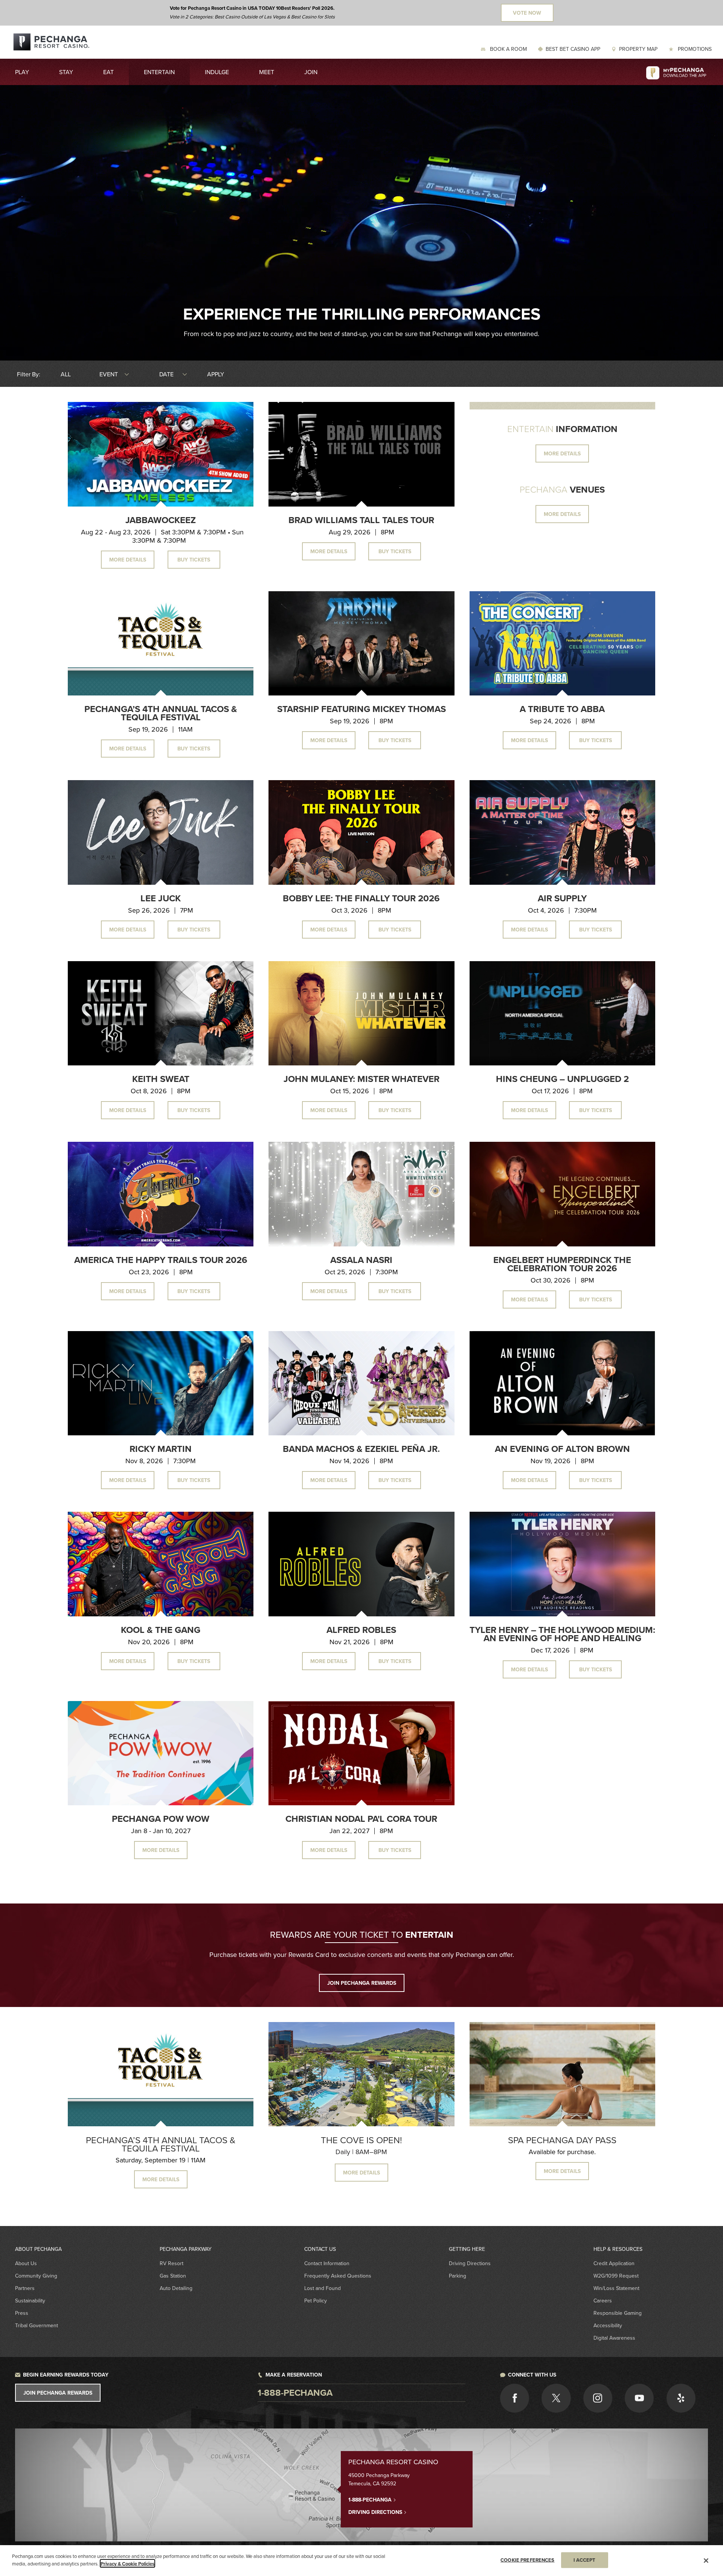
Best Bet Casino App (573, 49)
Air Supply (562, 898)
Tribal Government (37, 2325)
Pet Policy (316, 2301)
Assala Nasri (361, 1260)
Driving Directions (470, 2263)
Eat (108, 72)
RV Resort (172, 2263)
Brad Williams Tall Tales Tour (361, 520)
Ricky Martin (161, 1449)
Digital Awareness (614, 2338)
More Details (128, 560)
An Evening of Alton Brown (562, 1449)
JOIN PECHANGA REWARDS (362, 1983)
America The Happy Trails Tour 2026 (161, 1260)
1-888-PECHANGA (371, 2500)
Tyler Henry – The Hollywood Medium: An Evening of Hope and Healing (562, 1634)
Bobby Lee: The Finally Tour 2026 (361, 898)
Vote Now (527, 13)
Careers (603, 2301)
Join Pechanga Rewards (58, 2393)
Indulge (217, 72)
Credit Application (614, 2263)
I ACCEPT (585, 2560)
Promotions (694, 49)
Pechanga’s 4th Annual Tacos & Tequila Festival (161, 713)
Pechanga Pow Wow (161, 1819)
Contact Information (327, 2263)
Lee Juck (161, 898)
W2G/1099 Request (616, 2276)
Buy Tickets (194, 560)
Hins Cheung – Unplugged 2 (562, 1079)
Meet (267, 72)
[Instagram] (598, 2398)
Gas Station (173, 2276)
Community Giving (36, 2276)
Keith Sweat (161, 1079)
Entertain (159, 72)
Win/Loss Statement (616, 2288)
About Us (26, 2263)
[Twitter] (556, 2398)
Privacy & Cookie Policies (127, 2563)
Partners (25, 2288)
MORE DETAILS (562, 453)
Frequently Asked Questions (338, 2276)
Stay (66, 72)
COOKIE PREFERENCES (527, 2560)
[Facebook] (515, 2398)
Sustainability (30, 2301)
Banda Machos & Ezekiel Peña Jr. (361, 1449)
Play (22, 72)
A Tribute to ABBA (562, 709)
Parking (458, 2276)
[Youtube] (639, 2398)
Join (311, 72)
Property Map (638, 49)
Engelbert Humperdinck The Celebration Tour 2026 (562, 1264)
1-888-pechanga (295, 2393)
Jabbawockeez (161, 520)
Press (22, 2313)
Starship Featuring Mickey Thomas (361, 709)
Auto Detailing (176, 2288)
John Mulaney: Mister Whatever (361, 1079)
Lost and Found (323, 2288)
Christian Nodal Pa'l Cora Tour (361, 1819)
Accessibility (608, 2325)
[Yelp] (681, 2398)
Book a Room (508, 49)
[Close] (706, 2561)
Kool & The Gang (161, 1630)
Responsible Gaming (618, 2313)
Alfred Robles (361, 1630)
